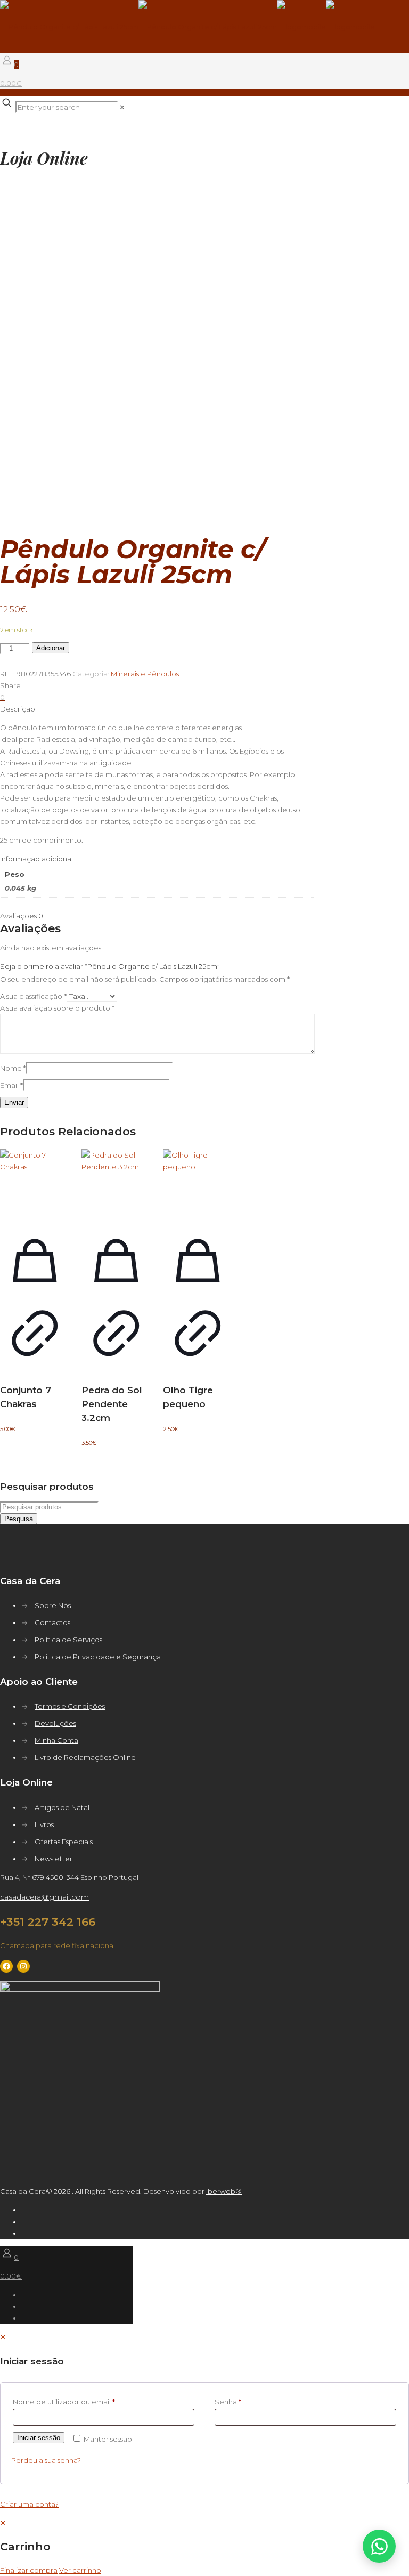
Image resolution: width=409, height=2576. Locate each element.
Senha (228, 2402)
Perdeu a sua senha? (46, 2460)
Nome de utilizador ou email (64, 2402)
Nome (13, 1068)
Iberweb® (224, 2191)
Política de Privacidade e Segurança (98, 1657)
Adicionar (51, 648)
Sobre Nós (53, 1605)
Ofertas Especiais (64, 1842)
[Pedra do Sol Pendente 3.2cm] (116, 1184)
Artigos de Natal (62, 1807)
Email (11, 1085)
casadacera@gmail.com (44, 1897)
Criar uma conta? (29, 2504)
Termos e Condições (70, 1706)
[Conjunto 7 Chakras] (35, 1184)
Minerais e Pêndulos (145, 674)
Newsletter (54, 1859)
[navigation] (204, 2546)
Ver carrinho (80, 2570)
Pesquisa (19, 1519)
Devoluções (55, 1723)
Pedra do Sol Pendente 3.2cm (112, 1404)
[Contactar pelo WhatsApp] (379, 2546)
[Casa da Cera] (187, 27)
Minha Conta (56, 1740)
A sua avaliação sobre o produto (57, 1008)
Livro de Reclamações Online (85, 1757)
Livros (44, 1824)
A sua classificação (33, 996)
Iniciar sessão (39, 2438)
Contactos (52, 1622)
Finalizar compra (29, 2570)
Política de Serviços (68, 1640)
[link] (122, 107)
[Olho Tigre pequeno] (198, 1184)
